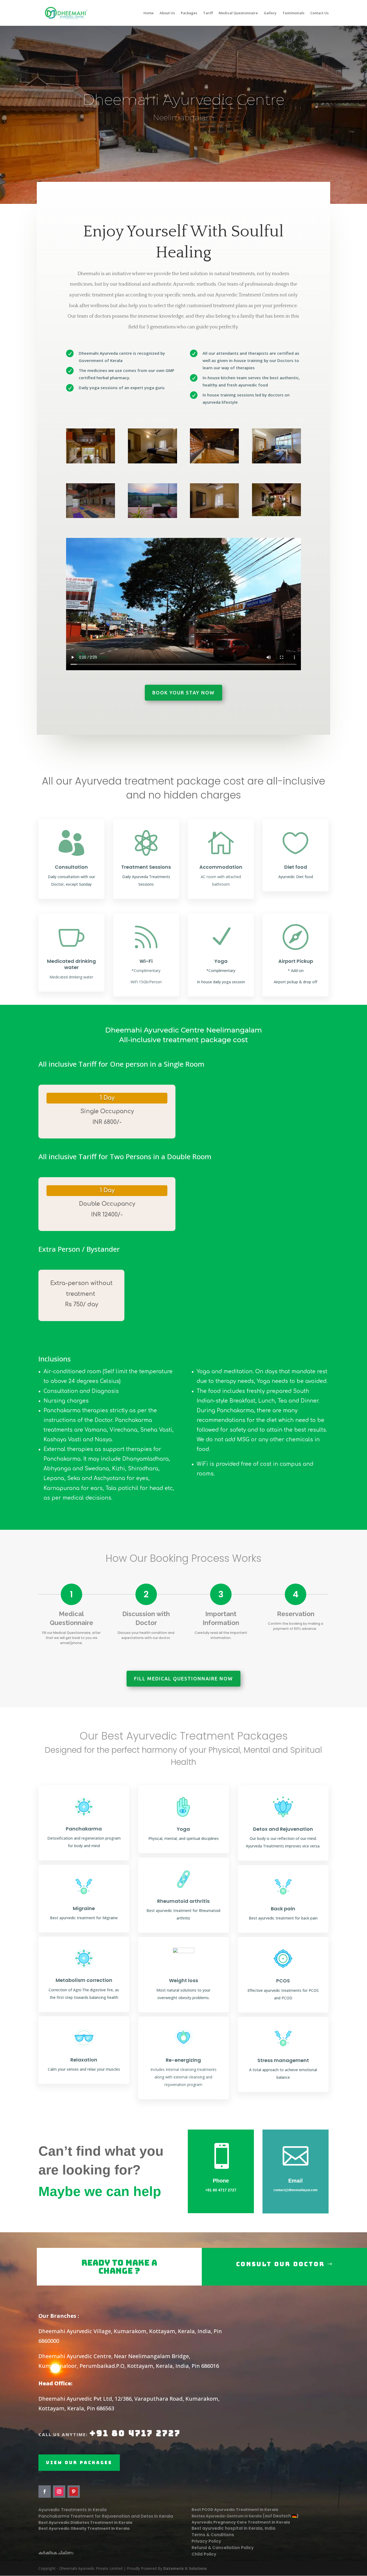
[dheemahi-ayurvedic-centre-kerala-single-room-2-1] (214, 517)
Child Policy (204, 2554)
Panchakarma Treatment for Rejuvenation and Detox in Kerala (106, 2516)
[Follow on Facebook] (45, 2492)
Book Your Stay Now (183, 693)
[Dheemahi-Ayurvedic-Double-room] (152, 462)
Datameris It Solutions (185, 2568)
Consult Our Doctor (280, 2264)
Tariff (208, 13)
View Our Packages (79, 2463)
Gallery (270, 13)
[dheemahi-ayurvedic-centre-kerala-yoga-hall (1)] (91, 517)
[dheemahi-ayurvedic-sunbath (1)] (152, 517)
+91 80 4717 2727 (221, 2190)
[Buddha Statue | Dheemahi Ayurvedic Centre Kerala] (276, 515)
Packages (189, 13)
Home (149, 13)
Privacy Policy (206, 2541)
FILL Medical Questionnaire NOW (183, 1679)
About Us (167, 13)
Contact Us (319, 13)
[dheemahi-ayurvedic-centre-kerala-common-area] (91, 462)
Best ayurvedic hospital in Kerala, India (234, 2528)
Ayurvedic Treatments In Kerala (73, 2510)
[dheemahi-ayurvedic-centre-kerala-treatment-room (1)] (276, 462)
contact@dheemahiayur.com (296, 2190)
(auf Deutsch (277, 2516)
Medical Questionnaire (238, 13)
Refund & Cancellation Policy (223, 2548)
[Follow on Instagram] (59, 2492)
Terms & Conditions (213, 2535)
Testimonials (293, 13)
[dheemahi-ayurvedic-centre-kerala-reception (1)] (214, 462)
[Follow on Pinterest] (74, 2492)
